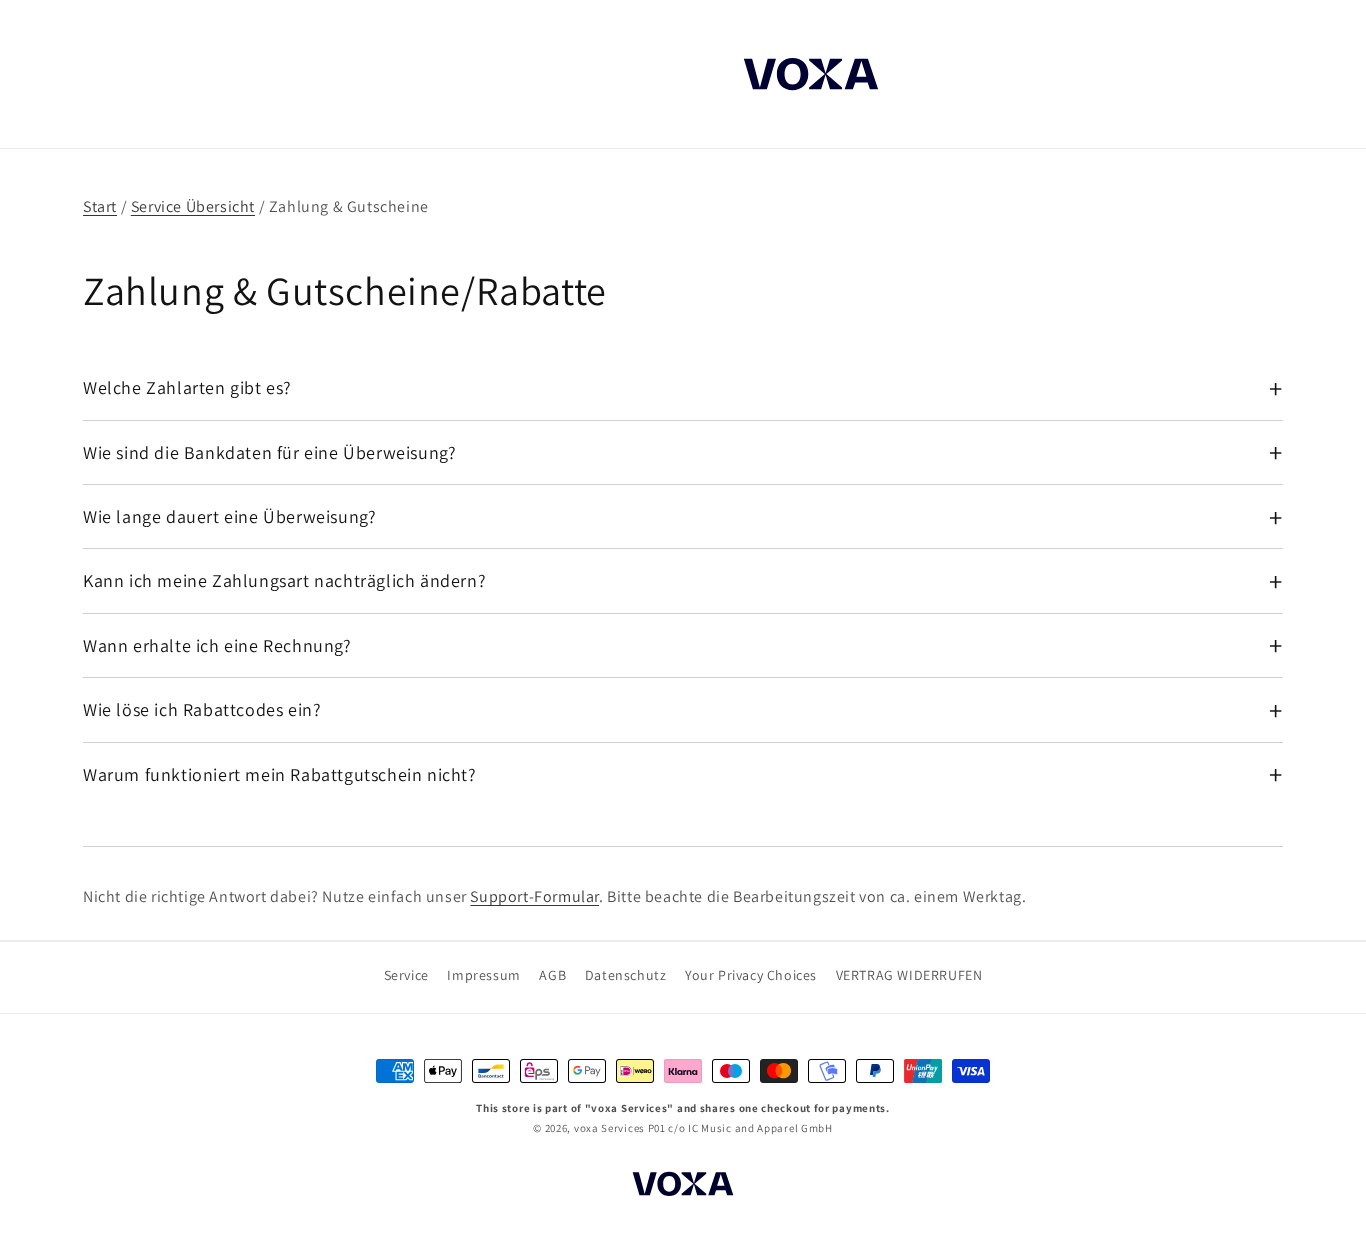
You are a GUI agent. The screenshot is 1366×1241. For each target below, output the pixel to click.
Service (406, 975)
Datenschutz (626, 975)
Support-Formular (534, 896)
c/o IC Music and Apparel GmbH (750, 1128)
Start (100, 206)
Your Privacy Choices (751, 975)
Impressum (483, 975)
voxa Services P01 (620, 1128)
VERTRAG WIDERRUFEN (909, 975)
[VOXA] (683, 1187)
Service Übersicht (193, 206)
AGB (552, 975)
